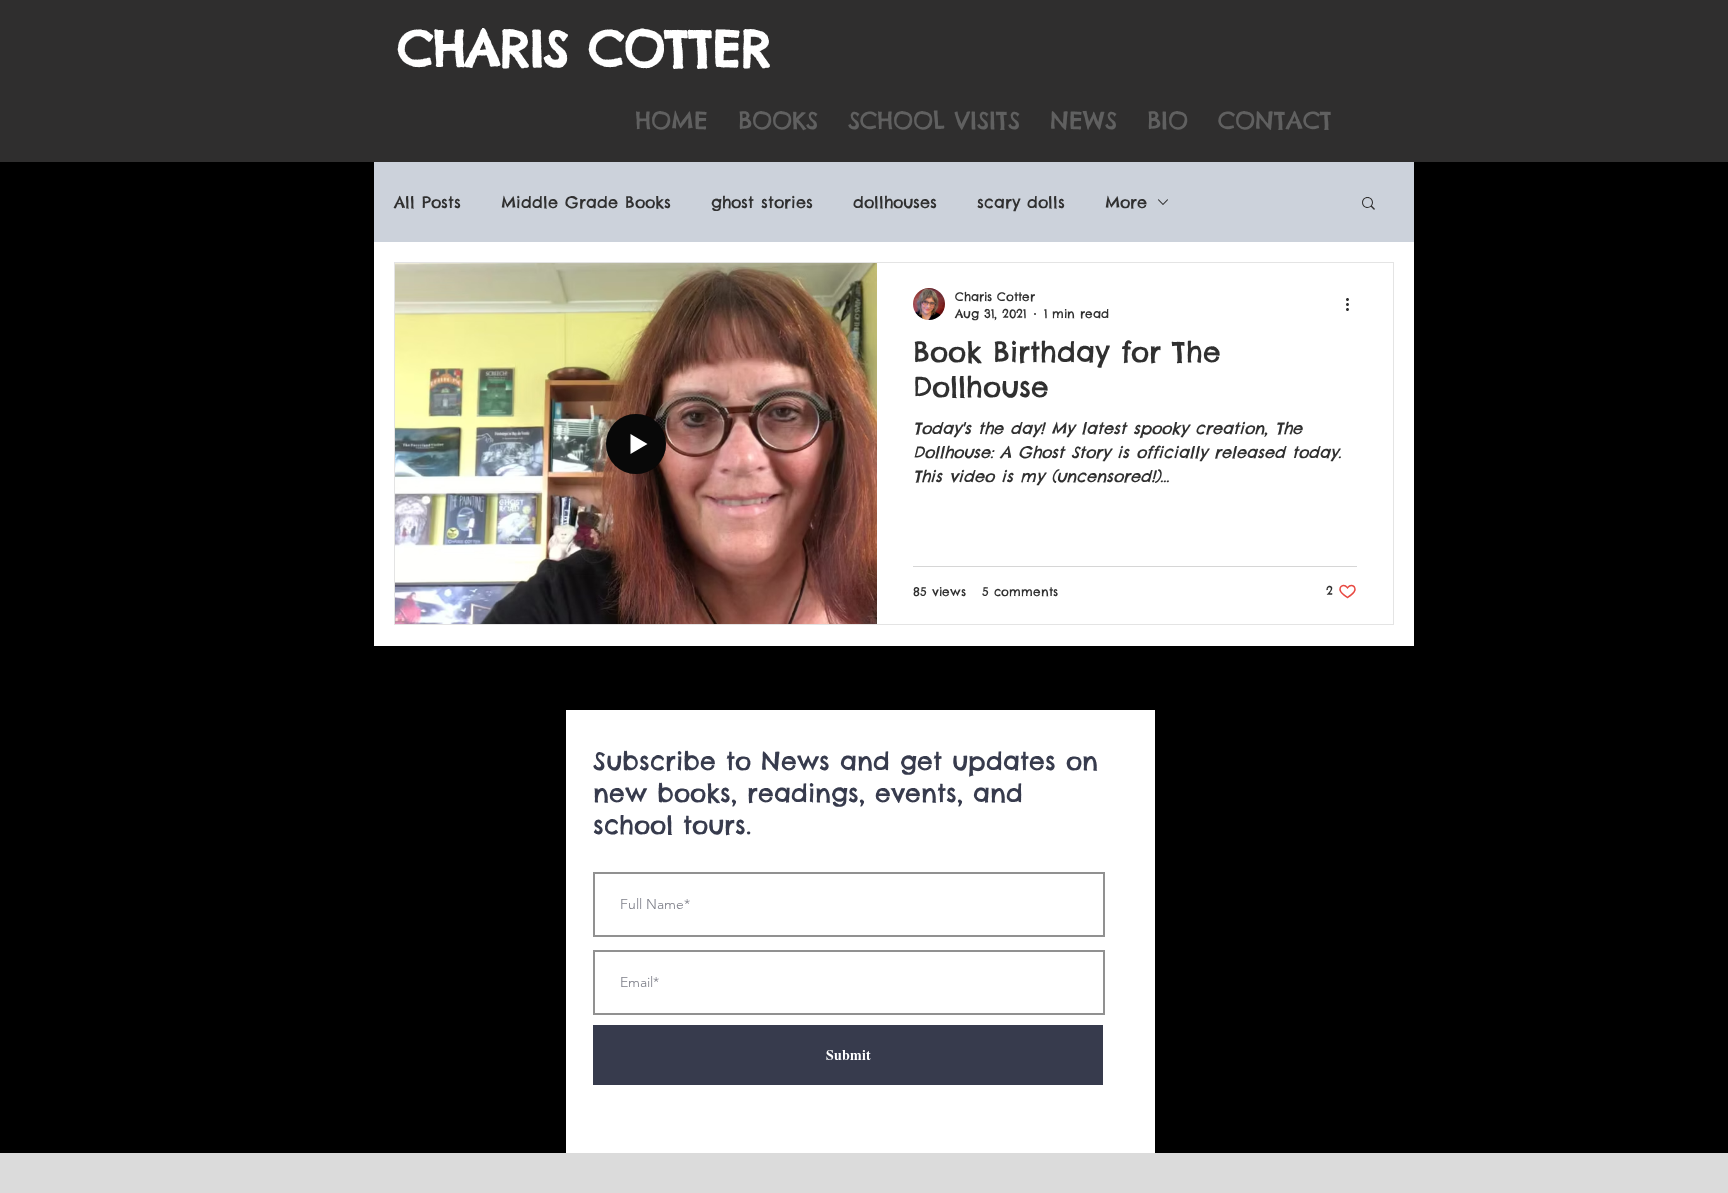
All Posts (427, 202)
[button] (1368, 204)
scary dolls (1021, 202)
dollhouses (895, 202)
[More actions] (1354, 304)
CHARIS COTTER (584, 48)
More (1126, 202)
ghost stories (762, 202)
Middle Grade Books (586, 202)
